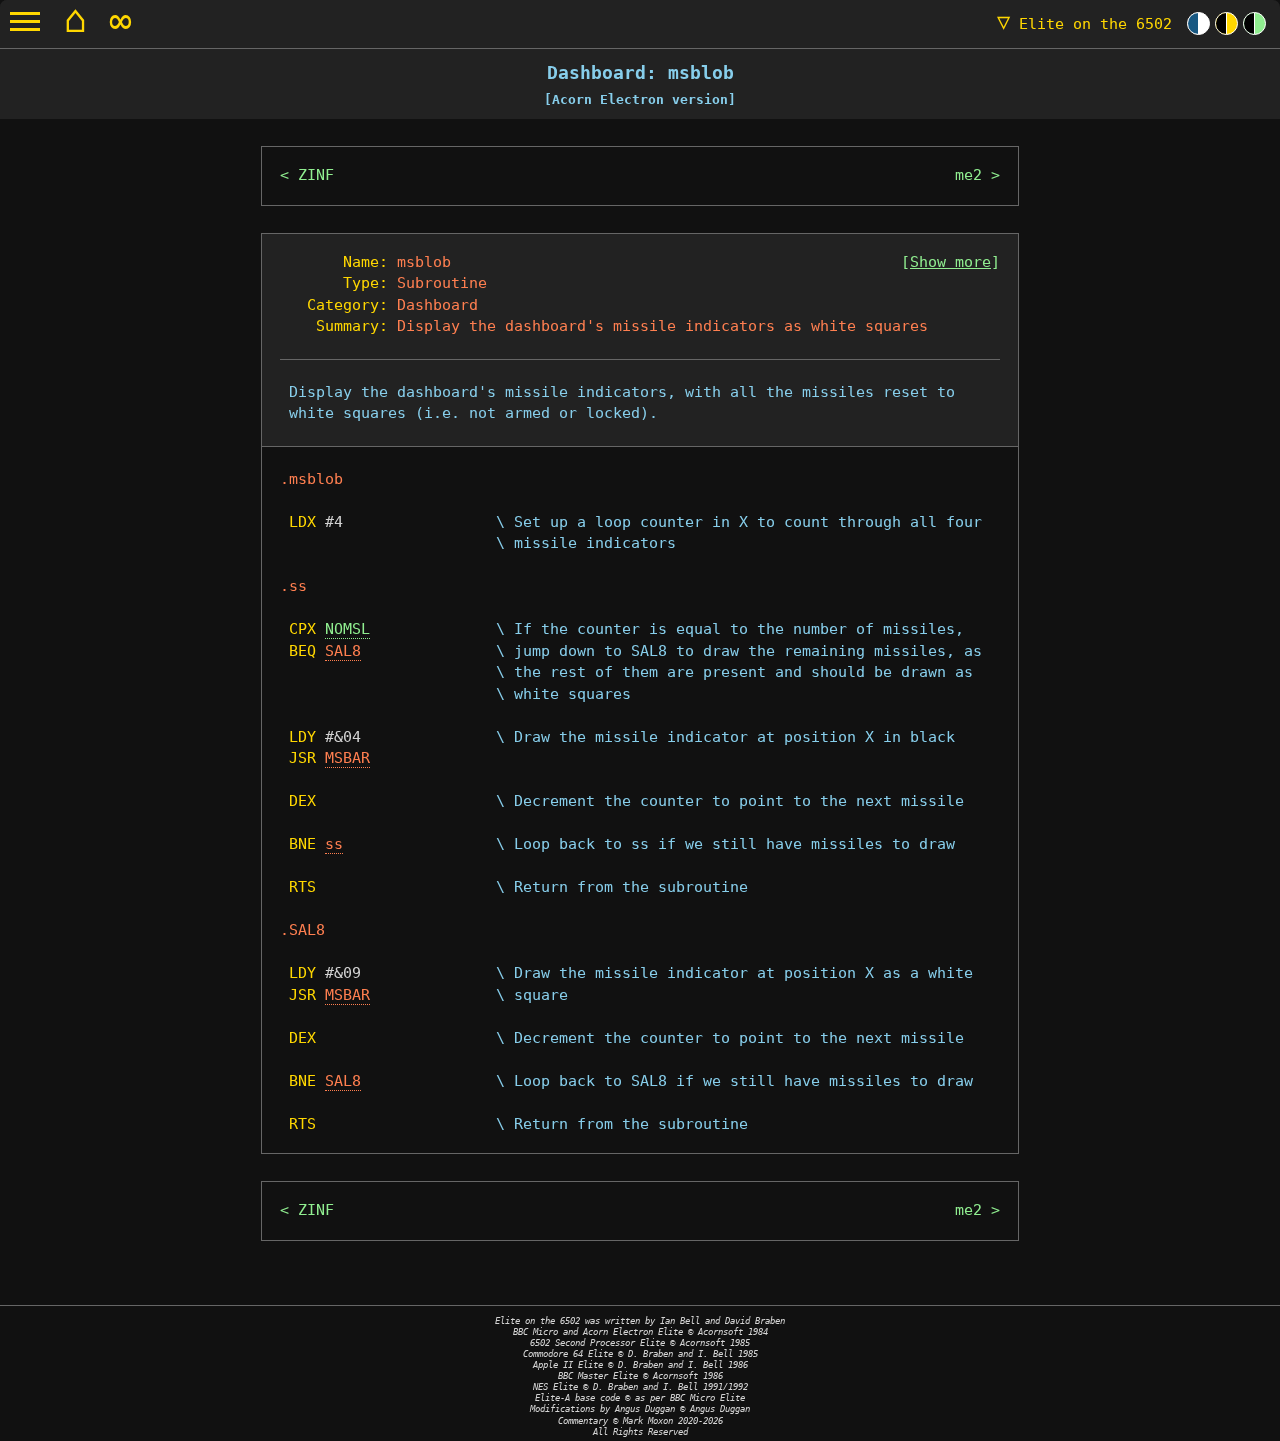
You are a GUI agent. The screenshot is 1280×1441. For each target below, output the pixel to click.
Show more (950, 262)
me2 (968, 175)
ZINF (316, 175)
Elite (1084, 24)
